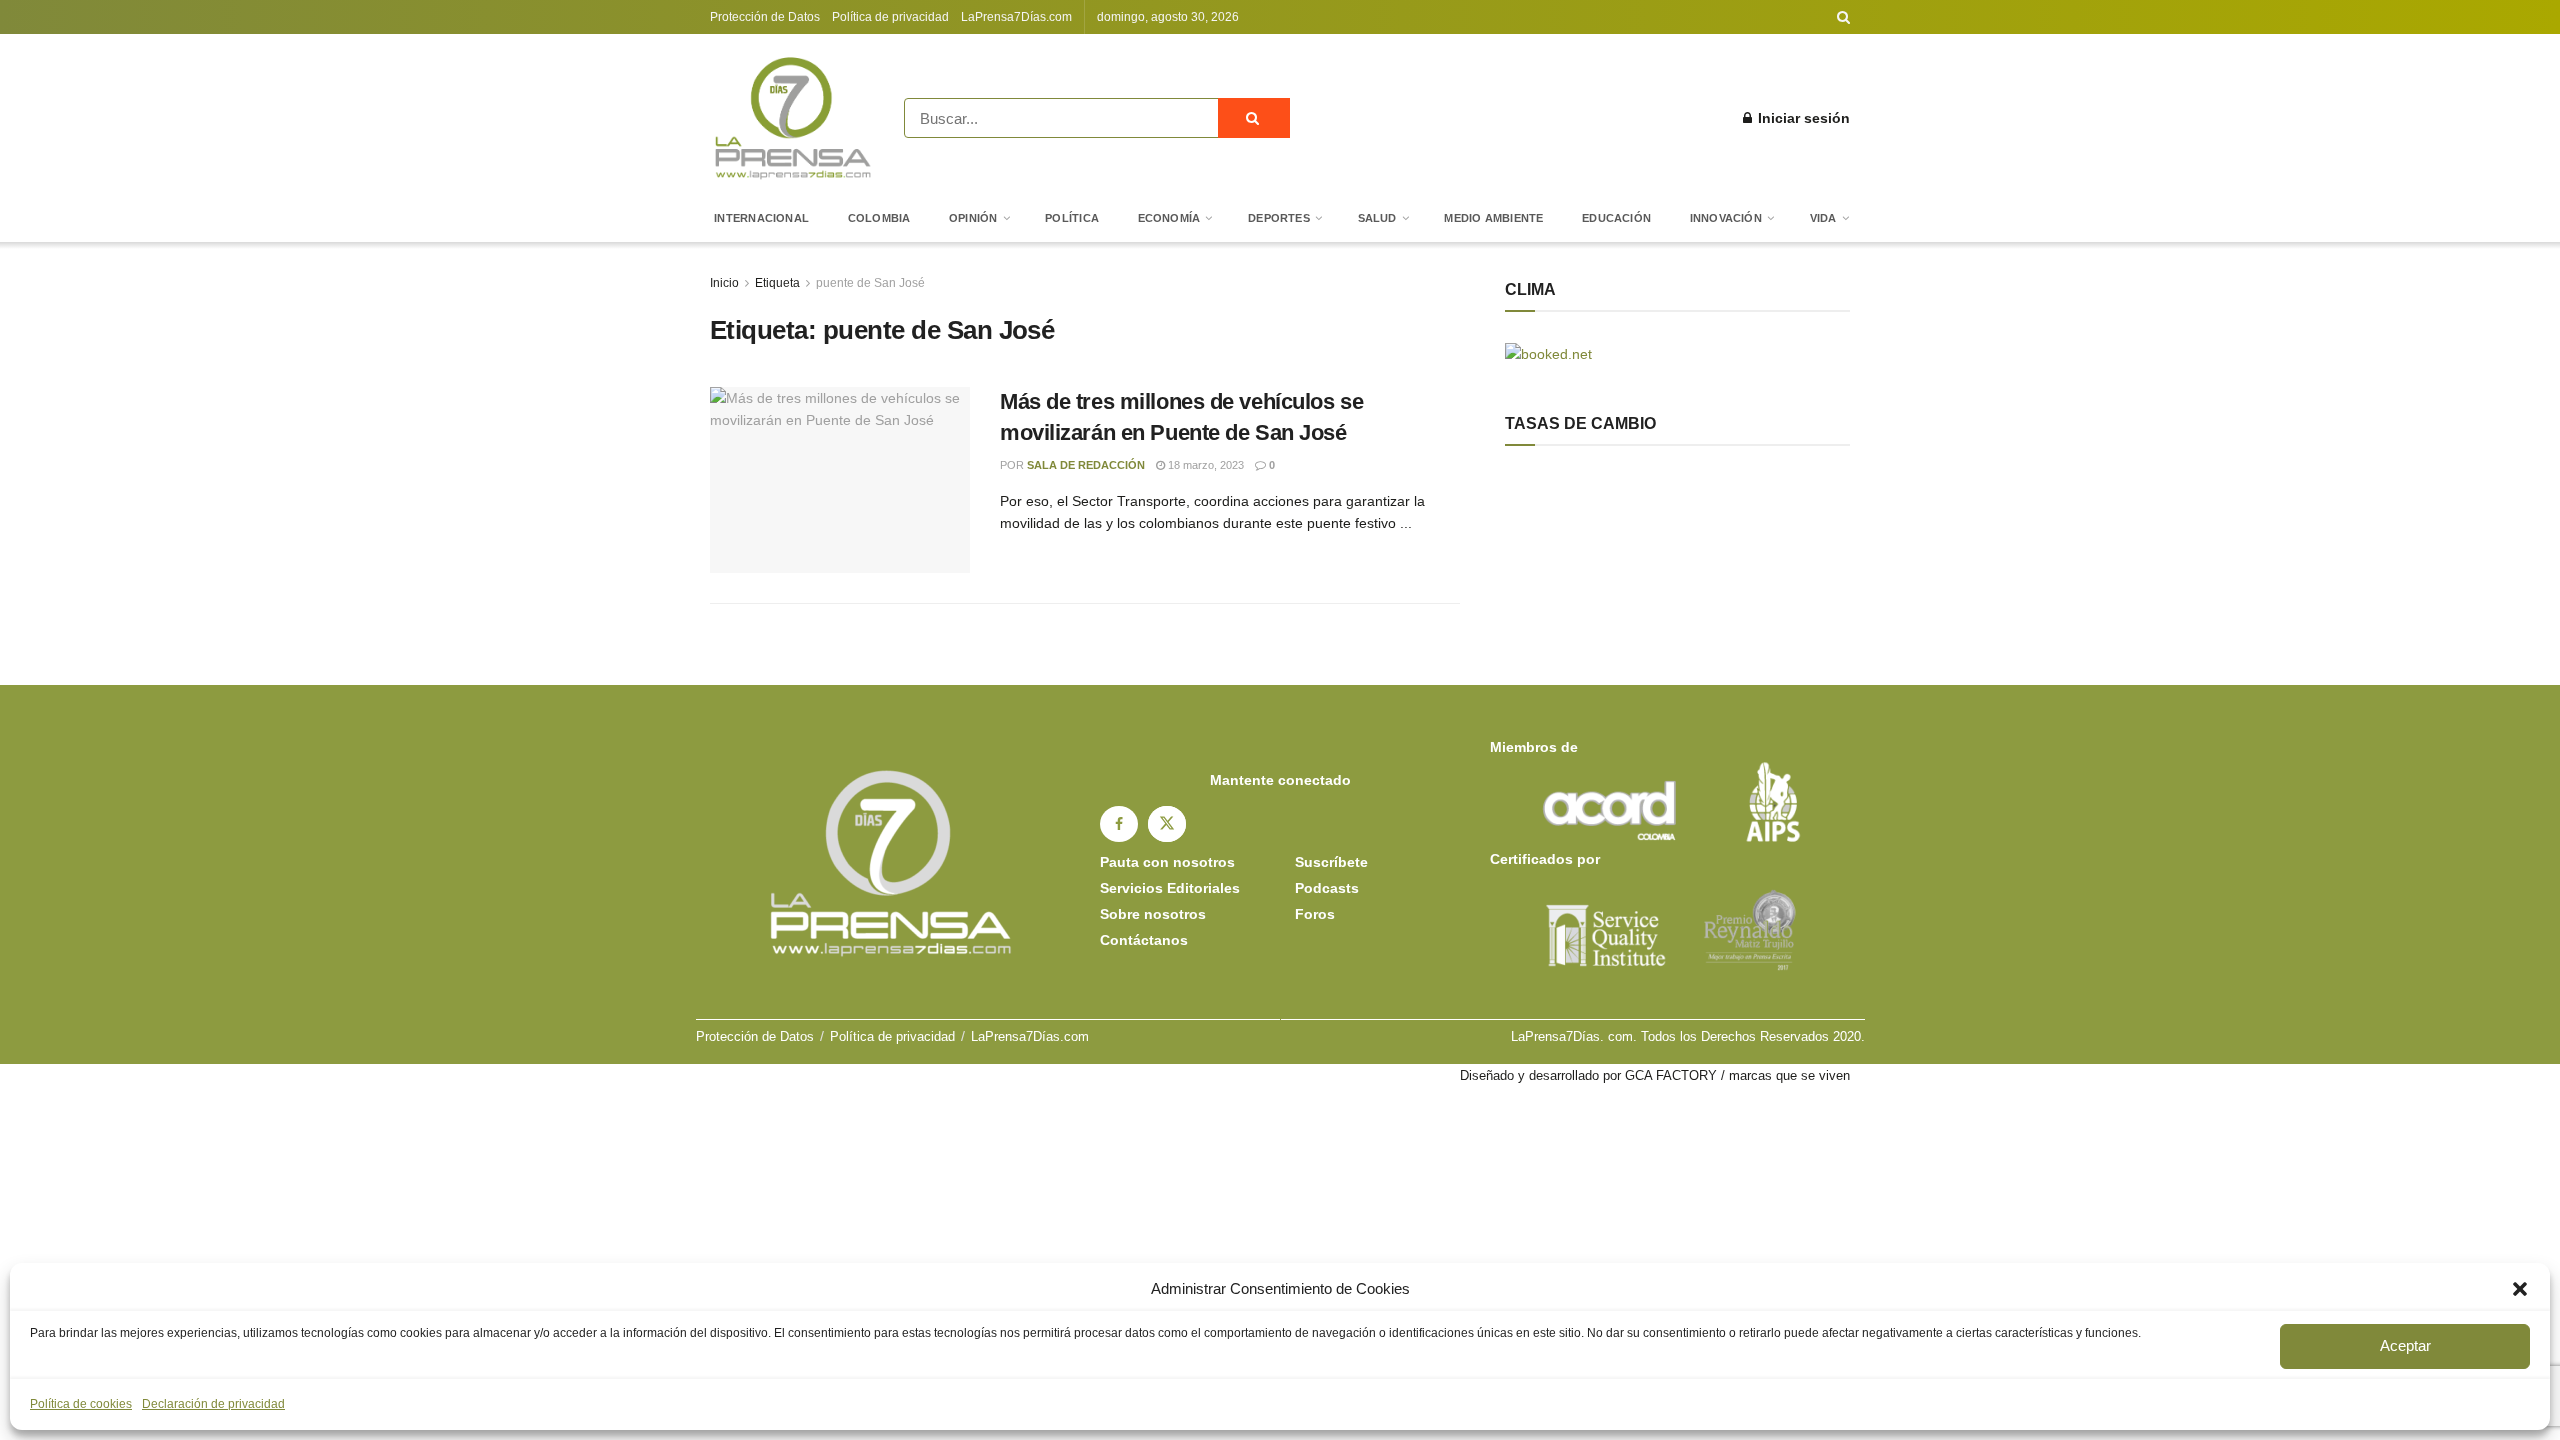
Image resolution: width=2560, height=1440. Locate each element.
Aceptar (2405, 1345)
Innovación (1726, 218)
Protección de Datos (765, 17)
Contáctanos (1144, 940)
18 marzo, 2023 (1204, 465)
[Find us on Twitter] (1167, 824)
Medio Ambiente (1493, 218)
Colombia (879, 218)
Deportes (1279, 218)
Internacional (761, 218)
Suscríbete (1331, 862)
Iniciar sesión (1802, 118)
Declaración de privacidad (213, 1404)
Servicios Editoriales (1170, 888)
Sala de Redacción (1086, 465)
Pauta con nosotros (1167, 862)
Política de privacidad (890, 17)
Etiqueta (777, 283)
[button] (2520, 1289)
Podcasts (1327, 888)
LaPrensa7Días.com (1016, 17)
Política (1072, 218)
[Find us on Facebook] (1119, 824)
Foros (1315, 914)
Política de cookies (81, 1404)
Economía (1169, 218)
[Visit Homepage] (793, 118)
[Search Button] (1843, 17)
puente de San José (870, 283)
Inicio (724, 283)
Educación (1616, 218)
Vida (1823, 218)
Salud (1377, 218)
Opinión (973, 218)
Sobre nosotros (1153, 914)
